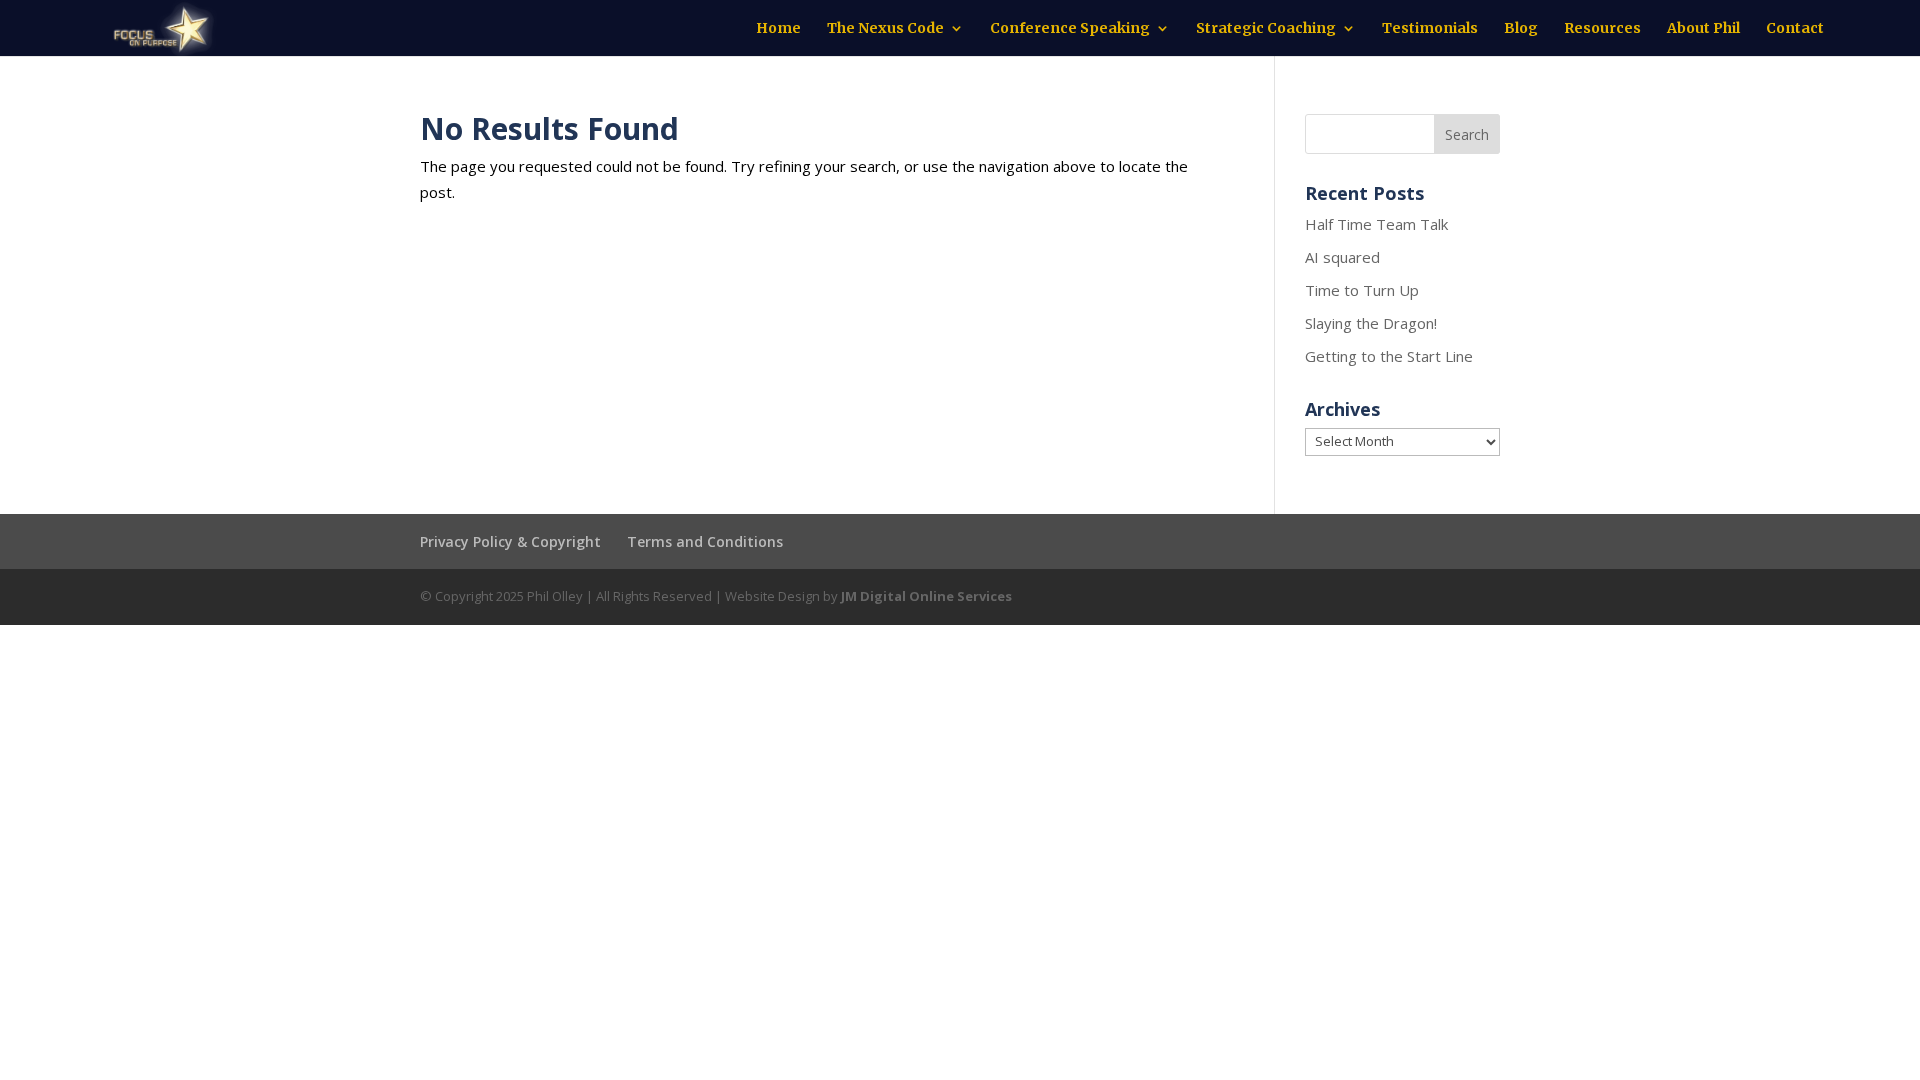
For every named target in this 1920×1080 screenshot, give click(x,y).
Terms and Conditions (705, 541)
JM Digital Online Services (926, 596)
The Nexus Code (885, 29)
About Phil (1703, 29)
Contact (1795, 29)
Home (778, 29)
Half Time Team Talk (1376, 224)
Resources (1602, 29)
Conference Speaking (1070, 29)
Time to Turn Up (1362, 290)
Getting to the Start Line (1389, 356)
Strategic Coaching (1266, 29)
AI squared (1342, 257)
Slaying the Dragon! (1371, 323)
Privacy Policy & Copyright (510, 541)
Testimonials (1430, 29)
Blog (1521, 29)
